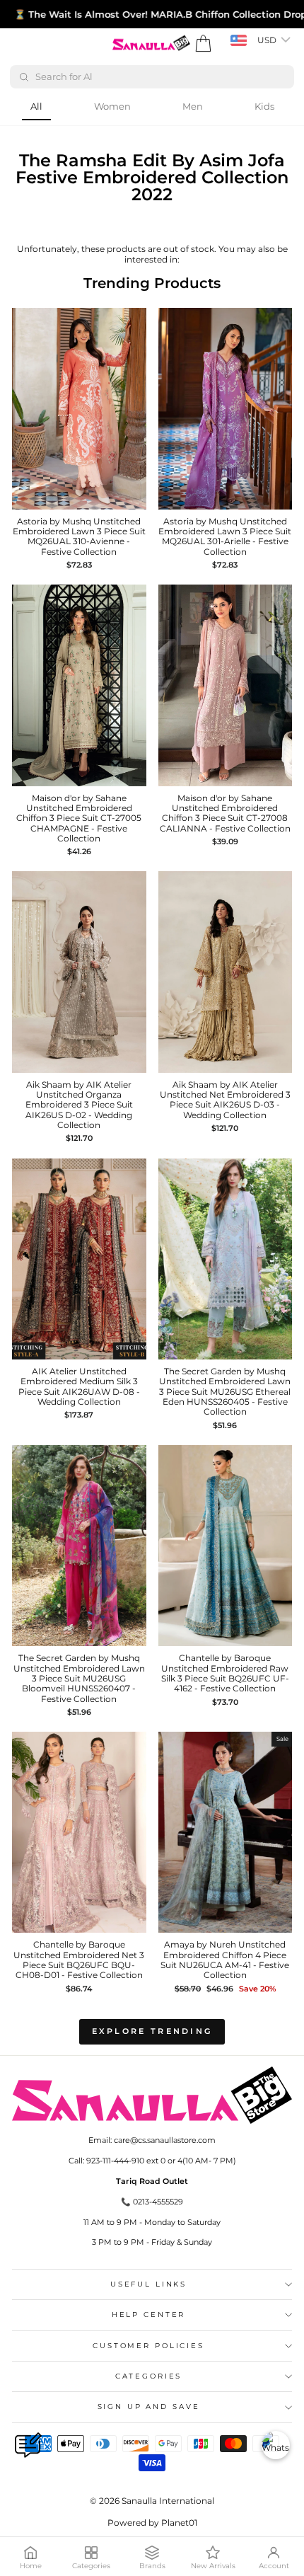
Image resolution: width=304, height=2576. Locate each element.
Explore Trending (152, 2031)
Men (193, 106)
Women (112, 106)
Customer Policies (148, 2346)
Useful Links (148, 2284)
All (36, 106)
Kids (264, 106)
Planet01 (179, 2523)
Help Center (149, 2315)
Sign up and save (149, 2407)
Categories (149, 2376)
